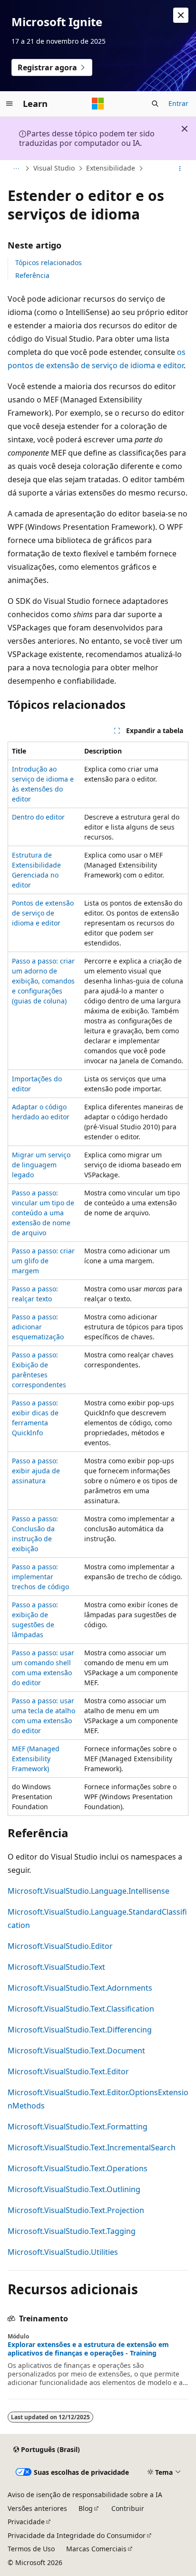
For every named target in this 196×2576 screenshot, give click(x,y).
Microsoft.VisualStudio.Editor (60, 1946)
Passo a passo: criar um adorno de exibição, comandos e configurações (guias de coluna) (43, 981)
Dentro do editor (38, 817)
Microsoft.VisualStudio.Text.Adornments (80, 1988)
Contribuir (128, 2508)
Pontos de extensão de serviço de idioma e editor (43, 913)
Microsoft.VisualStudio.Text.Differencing (80, 2030)
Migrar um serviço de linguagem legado (41, 1165)
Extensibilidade (111, 168)
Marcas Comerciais (96, 2549)
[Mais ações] (180, 169)
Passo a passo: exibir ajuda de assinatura (36, 1471)
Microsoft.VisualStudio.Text (56, 1967)
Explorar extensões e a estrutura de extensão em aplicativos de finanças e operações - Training (88, 2349)
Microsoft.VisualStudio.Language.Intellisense (88, 1891)
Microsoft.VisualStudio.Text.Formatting (78, 2127)
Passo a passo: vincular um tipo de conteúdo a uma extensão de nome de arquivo (43, 1213)
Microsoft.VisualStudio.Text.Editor (68, 2071)
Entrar (178, 103)
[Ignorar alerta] (181, 15)
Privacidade (26, 2522)
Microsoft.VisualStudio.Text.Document (76, 2051)
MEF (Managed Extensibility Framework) (36, 1759)
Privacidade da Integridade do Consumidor (77, 2535)
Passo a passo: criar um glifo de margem (43, 1261)
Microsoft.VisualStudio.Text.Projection (76, 2210)
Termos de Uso (31, 2549)
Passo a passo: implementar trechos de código (40, 1577)
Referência (32, 275)
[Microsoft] (98, 104)
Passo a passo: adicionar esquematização (38, 1327)
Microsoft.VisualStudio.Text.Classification (81, 2009)
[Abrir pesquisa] (155, 104)
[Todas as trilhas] (16, 169)
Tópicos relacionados (49, 262)
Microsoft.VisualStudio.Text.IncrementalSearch (92, 2147)
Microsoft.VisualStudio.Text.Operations (78, 2168)
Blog (86, 2508)
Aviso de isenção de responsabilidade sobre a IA (85, 2495)
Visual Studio (54, 168)
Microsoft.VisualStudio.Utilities (63, 2252)
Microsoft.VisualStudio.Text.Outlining (74, 2189)
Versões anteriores (37, 2508)
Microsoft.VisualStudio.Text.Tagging (72, 2231)
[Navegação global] (10, 104)
